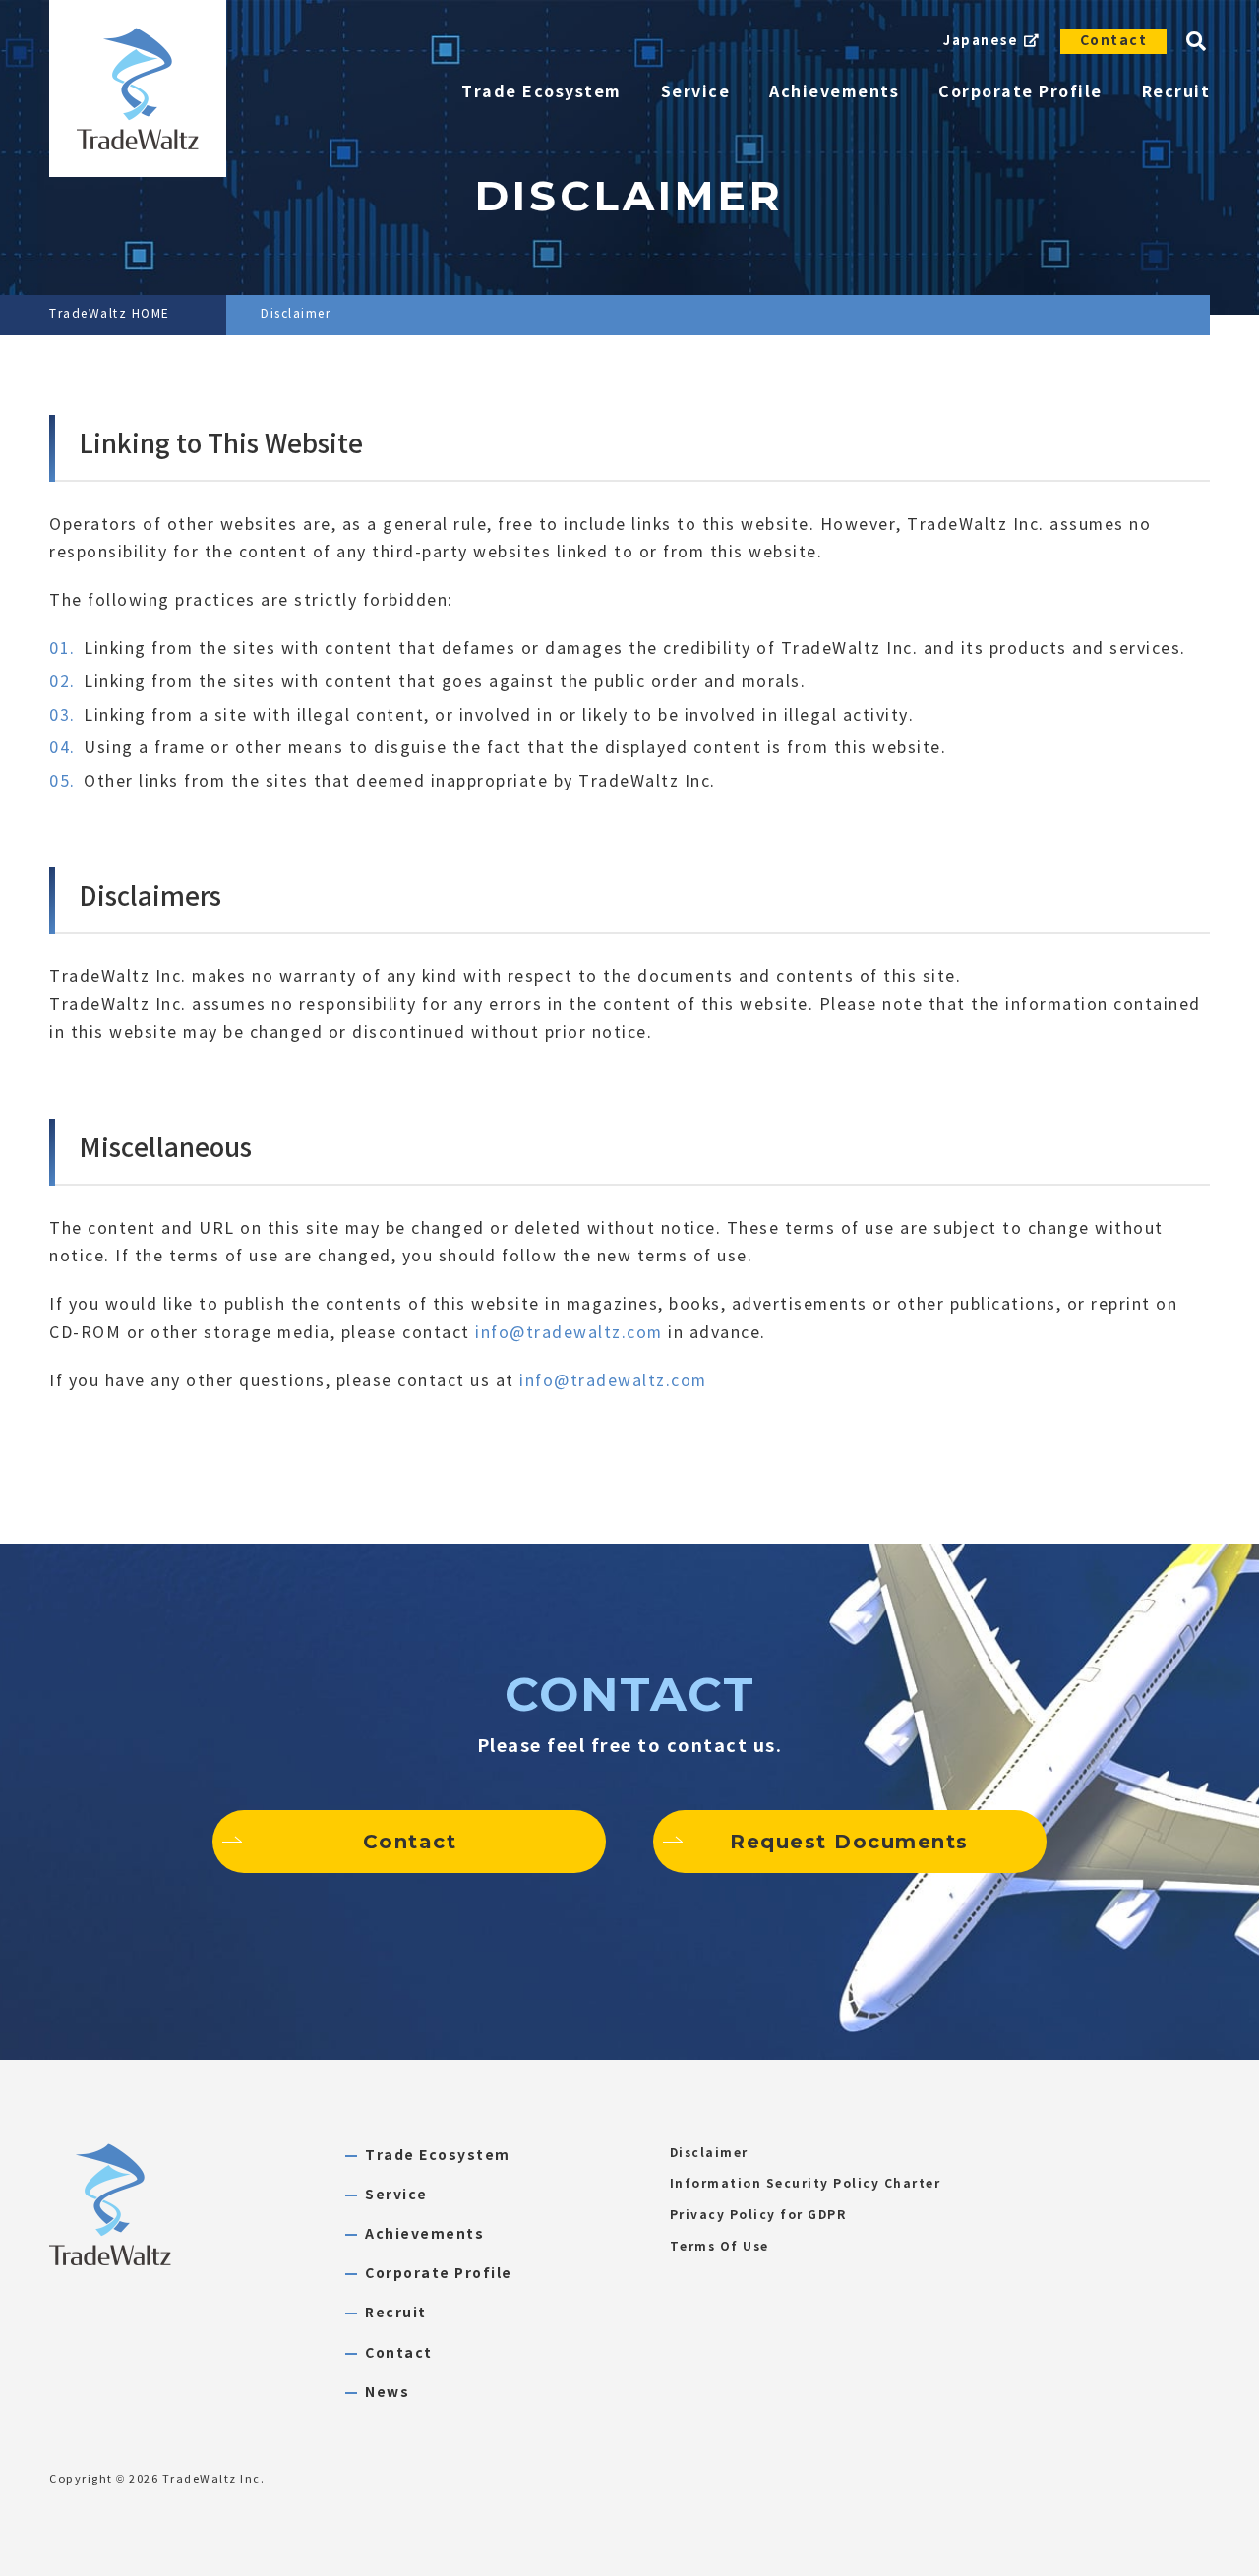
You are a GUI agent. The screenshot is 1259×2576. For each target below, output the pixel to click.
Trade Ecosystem (438, 2156)
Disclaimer (709, 2153)
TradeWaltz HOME (110, 314)
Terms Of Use (719, 2247)
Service (396, 2195)
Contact (1114, 41)
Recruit (396, 2313)
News (387, 2393)
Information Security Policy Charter (806, 2184)
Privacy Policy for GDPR (758, 2215)
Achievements (424, 2234)
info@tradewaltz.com (569, 1333)
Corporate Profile (439, 2274)
